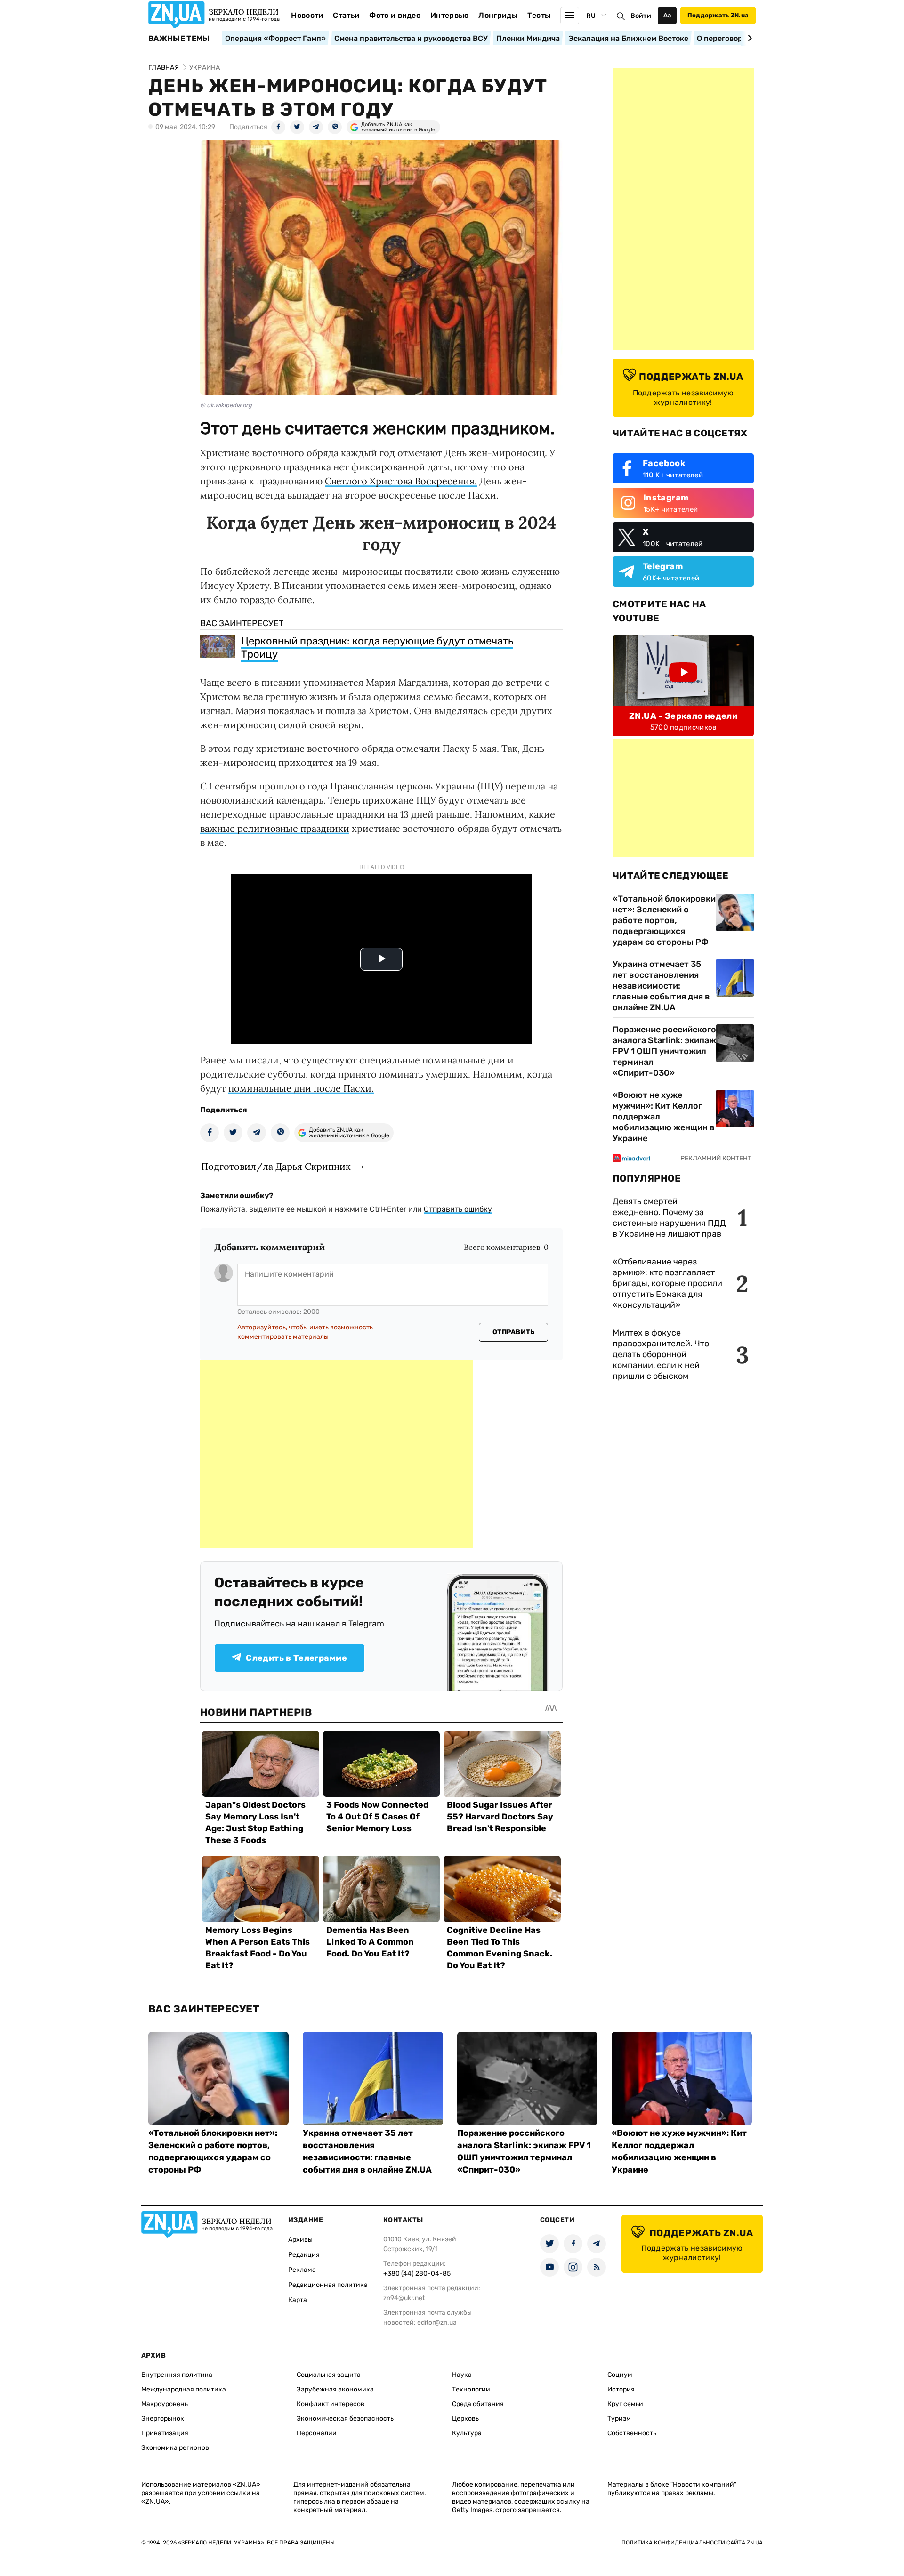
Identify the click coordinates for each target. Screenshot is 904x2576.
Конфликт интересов (331, 2404)
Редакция (304, 2255)
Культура (467, 2433)
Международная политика (184, 2389)
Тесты (539, 15)
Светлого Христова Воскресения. (401, 481)
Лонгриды (498, 15)
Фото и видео (395, 15)
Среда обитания (478, 2404)
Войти (641, 16)
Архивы (300, 2240)
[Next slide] (748, 38)
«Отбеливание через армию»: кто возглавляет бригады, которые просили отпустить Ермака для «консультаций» (667, 1283)
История (621, 2389)
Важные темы (179, 39)
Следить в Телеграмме (296, 1658)
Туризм (619, 2419)
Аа (667, 15)
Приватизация (165, 2433)
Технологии (471, 2389)
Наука (462, 2375)
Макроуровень (165, 2404)
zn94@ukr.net (404, 2298)
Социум (620, 2375)
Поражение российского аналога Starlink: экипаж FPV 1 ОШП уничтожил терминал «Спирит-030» (664, 1051)
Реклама (302, 2270)
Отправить (514, 1332)
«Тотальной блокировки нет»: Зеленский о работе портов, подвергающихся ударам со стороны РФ (664, 920)
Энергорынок (163, 2419)
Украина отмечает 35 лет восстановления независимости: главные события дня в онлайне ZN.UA (661, 986)
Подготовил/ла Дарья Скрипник (276, 1166)
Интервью (450, 15)
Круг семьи (625, 2404)
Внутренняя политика (177, 2375)
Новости (307, 15)
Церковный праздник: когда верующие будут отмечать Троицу (377, 648)
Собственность (632, 2433)
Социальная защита (329, 2375)
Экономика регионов (175, 2448)
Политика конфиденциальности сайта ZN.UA (692, 2543)
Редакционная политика (328, 2285)
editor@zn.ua (437, 2322)
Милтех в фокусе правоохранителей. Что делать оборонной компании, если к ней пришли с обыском (661, 1354)
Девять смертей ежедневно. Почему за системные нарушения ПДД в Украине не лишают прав (669, 1218)
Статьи (346, 15)
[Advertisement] (337, 1454)
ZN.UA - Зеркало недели (683, 716)
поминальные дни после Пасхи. (301, 1088)
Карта (298, 2300)
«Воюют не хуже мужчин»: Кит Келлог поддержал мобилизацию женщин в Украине (664, 1117)
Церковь (465, 2419)
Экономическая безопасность (345, 2419)
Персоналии (317, 2433)
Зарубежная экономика (335, 2389)
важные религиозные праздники (275, 828)
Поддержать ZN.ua (718, 15)
